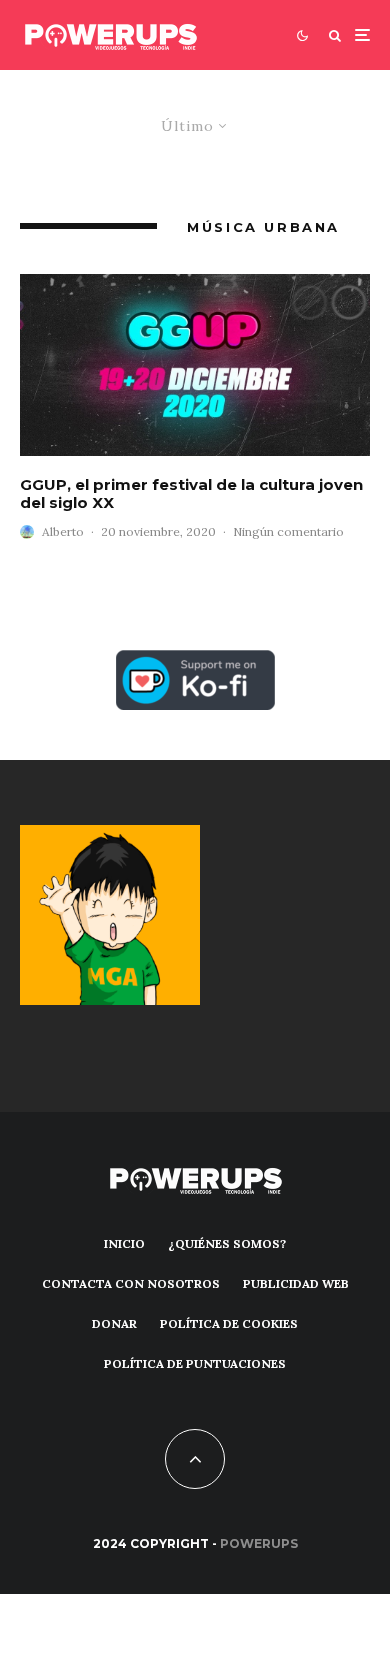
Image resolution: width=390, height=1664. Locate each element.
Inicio (124, 1243)
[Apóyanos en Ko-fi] (195, 661)
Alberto (63, 531)
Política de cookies (229, 1323)
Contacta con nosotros (131, 1283)
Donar (114, 1323)
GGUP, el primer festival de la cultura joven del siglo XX (191, 494)
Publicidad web (296, 1283)
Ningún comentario (288, 531)
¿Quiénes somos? (227, 1243)
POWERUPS (259, 1543)
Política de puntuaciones (195, 1363)
